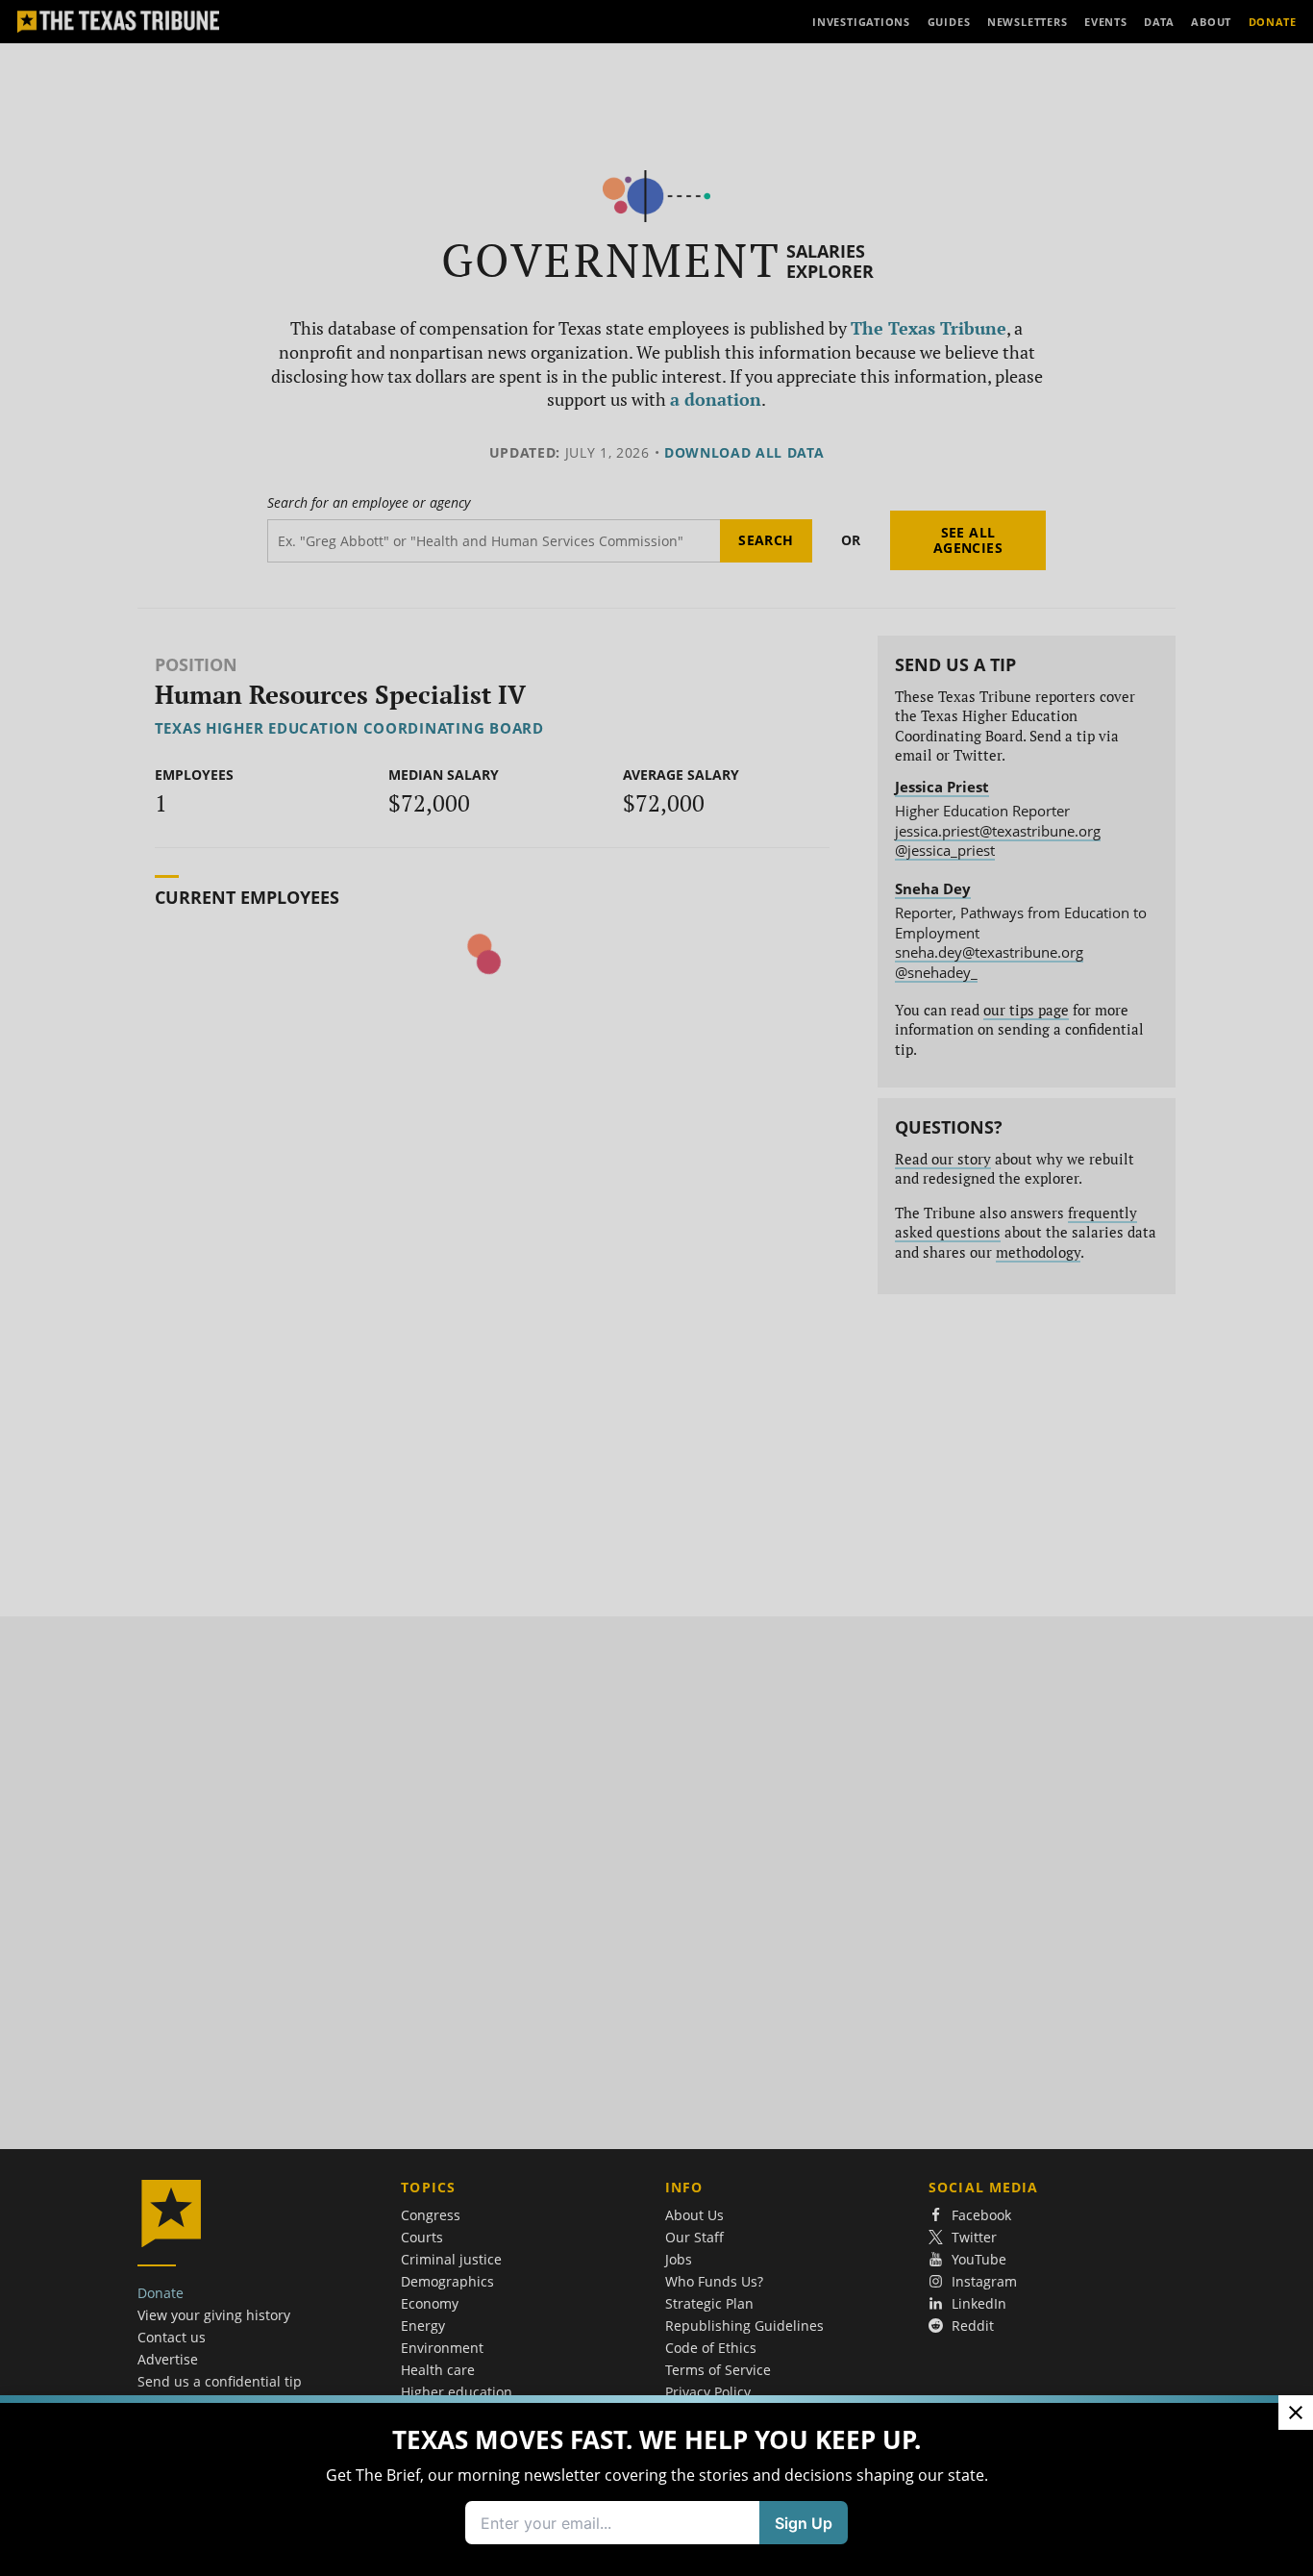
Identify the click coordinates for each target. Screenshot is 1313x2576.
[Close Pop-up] (1296, 2413)
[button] (656, 1288)
